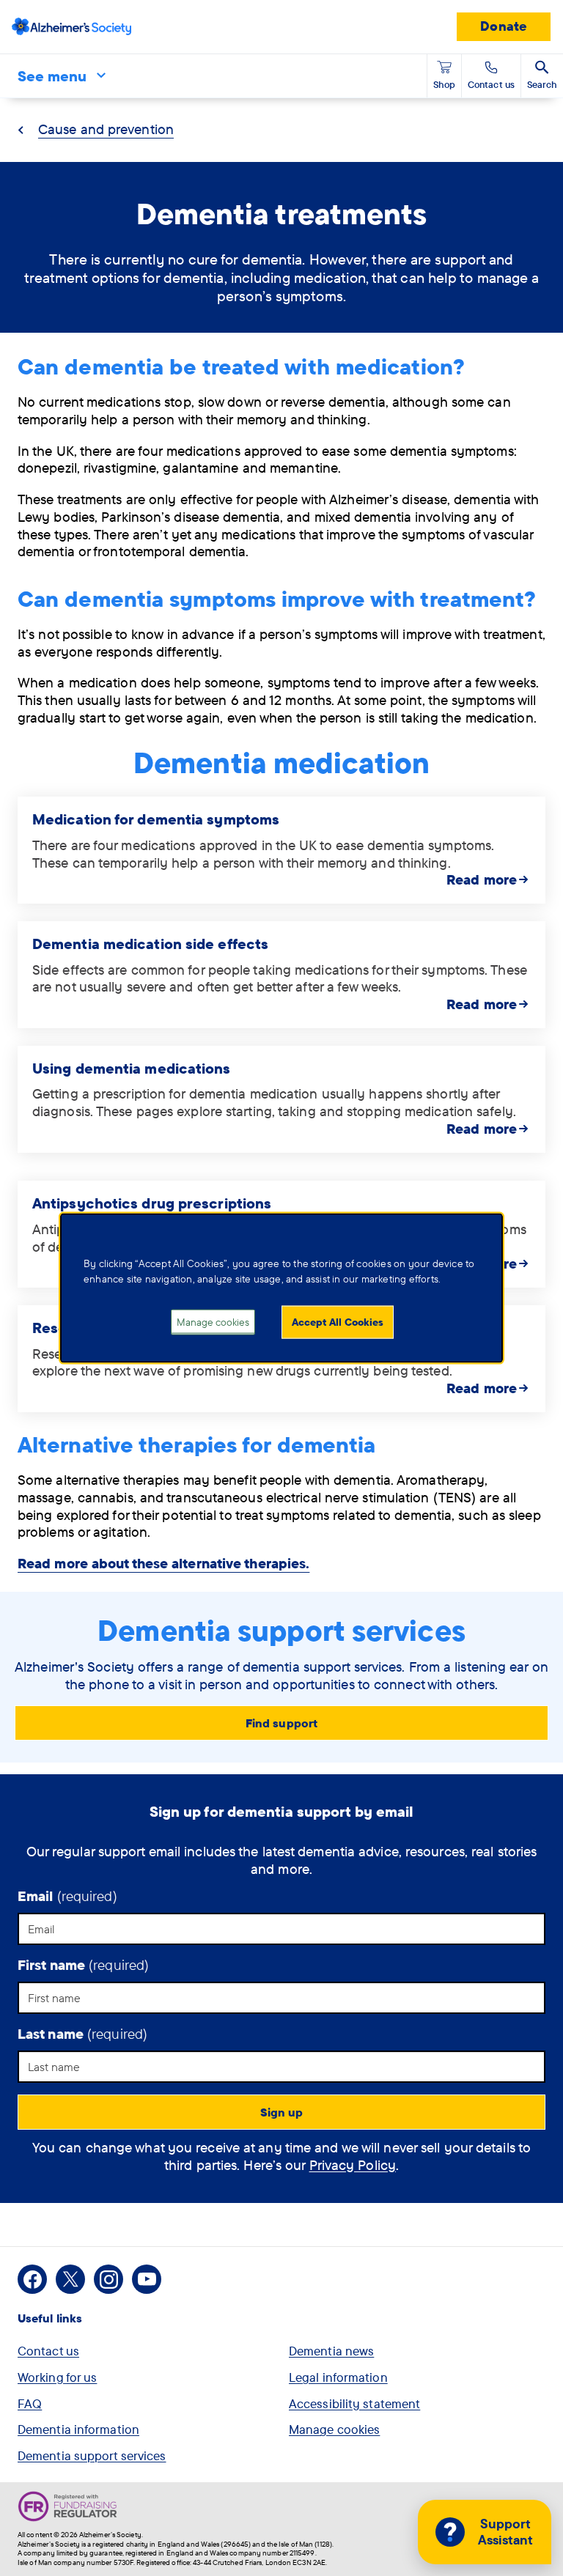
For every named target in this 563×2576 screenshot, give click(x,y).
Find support (281, 1723)
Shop (444, 84)
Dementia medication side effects (150, 944)
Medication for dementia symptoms (156, 819)
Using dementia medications (132, 1068)
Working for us (57, 2377)
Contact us (48, 2351)
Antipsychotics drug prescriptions (152, 1203)
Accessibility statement (354, 2403)
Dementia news (331, 2351)
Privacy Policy (353, 2165)
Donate (504, 26)
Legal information (338, 2377)
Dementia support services (92, 2455)
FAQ (30, 2403)
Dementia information (78, 2429)
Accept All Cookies (338, 1321)
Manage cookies (334, 2429)
